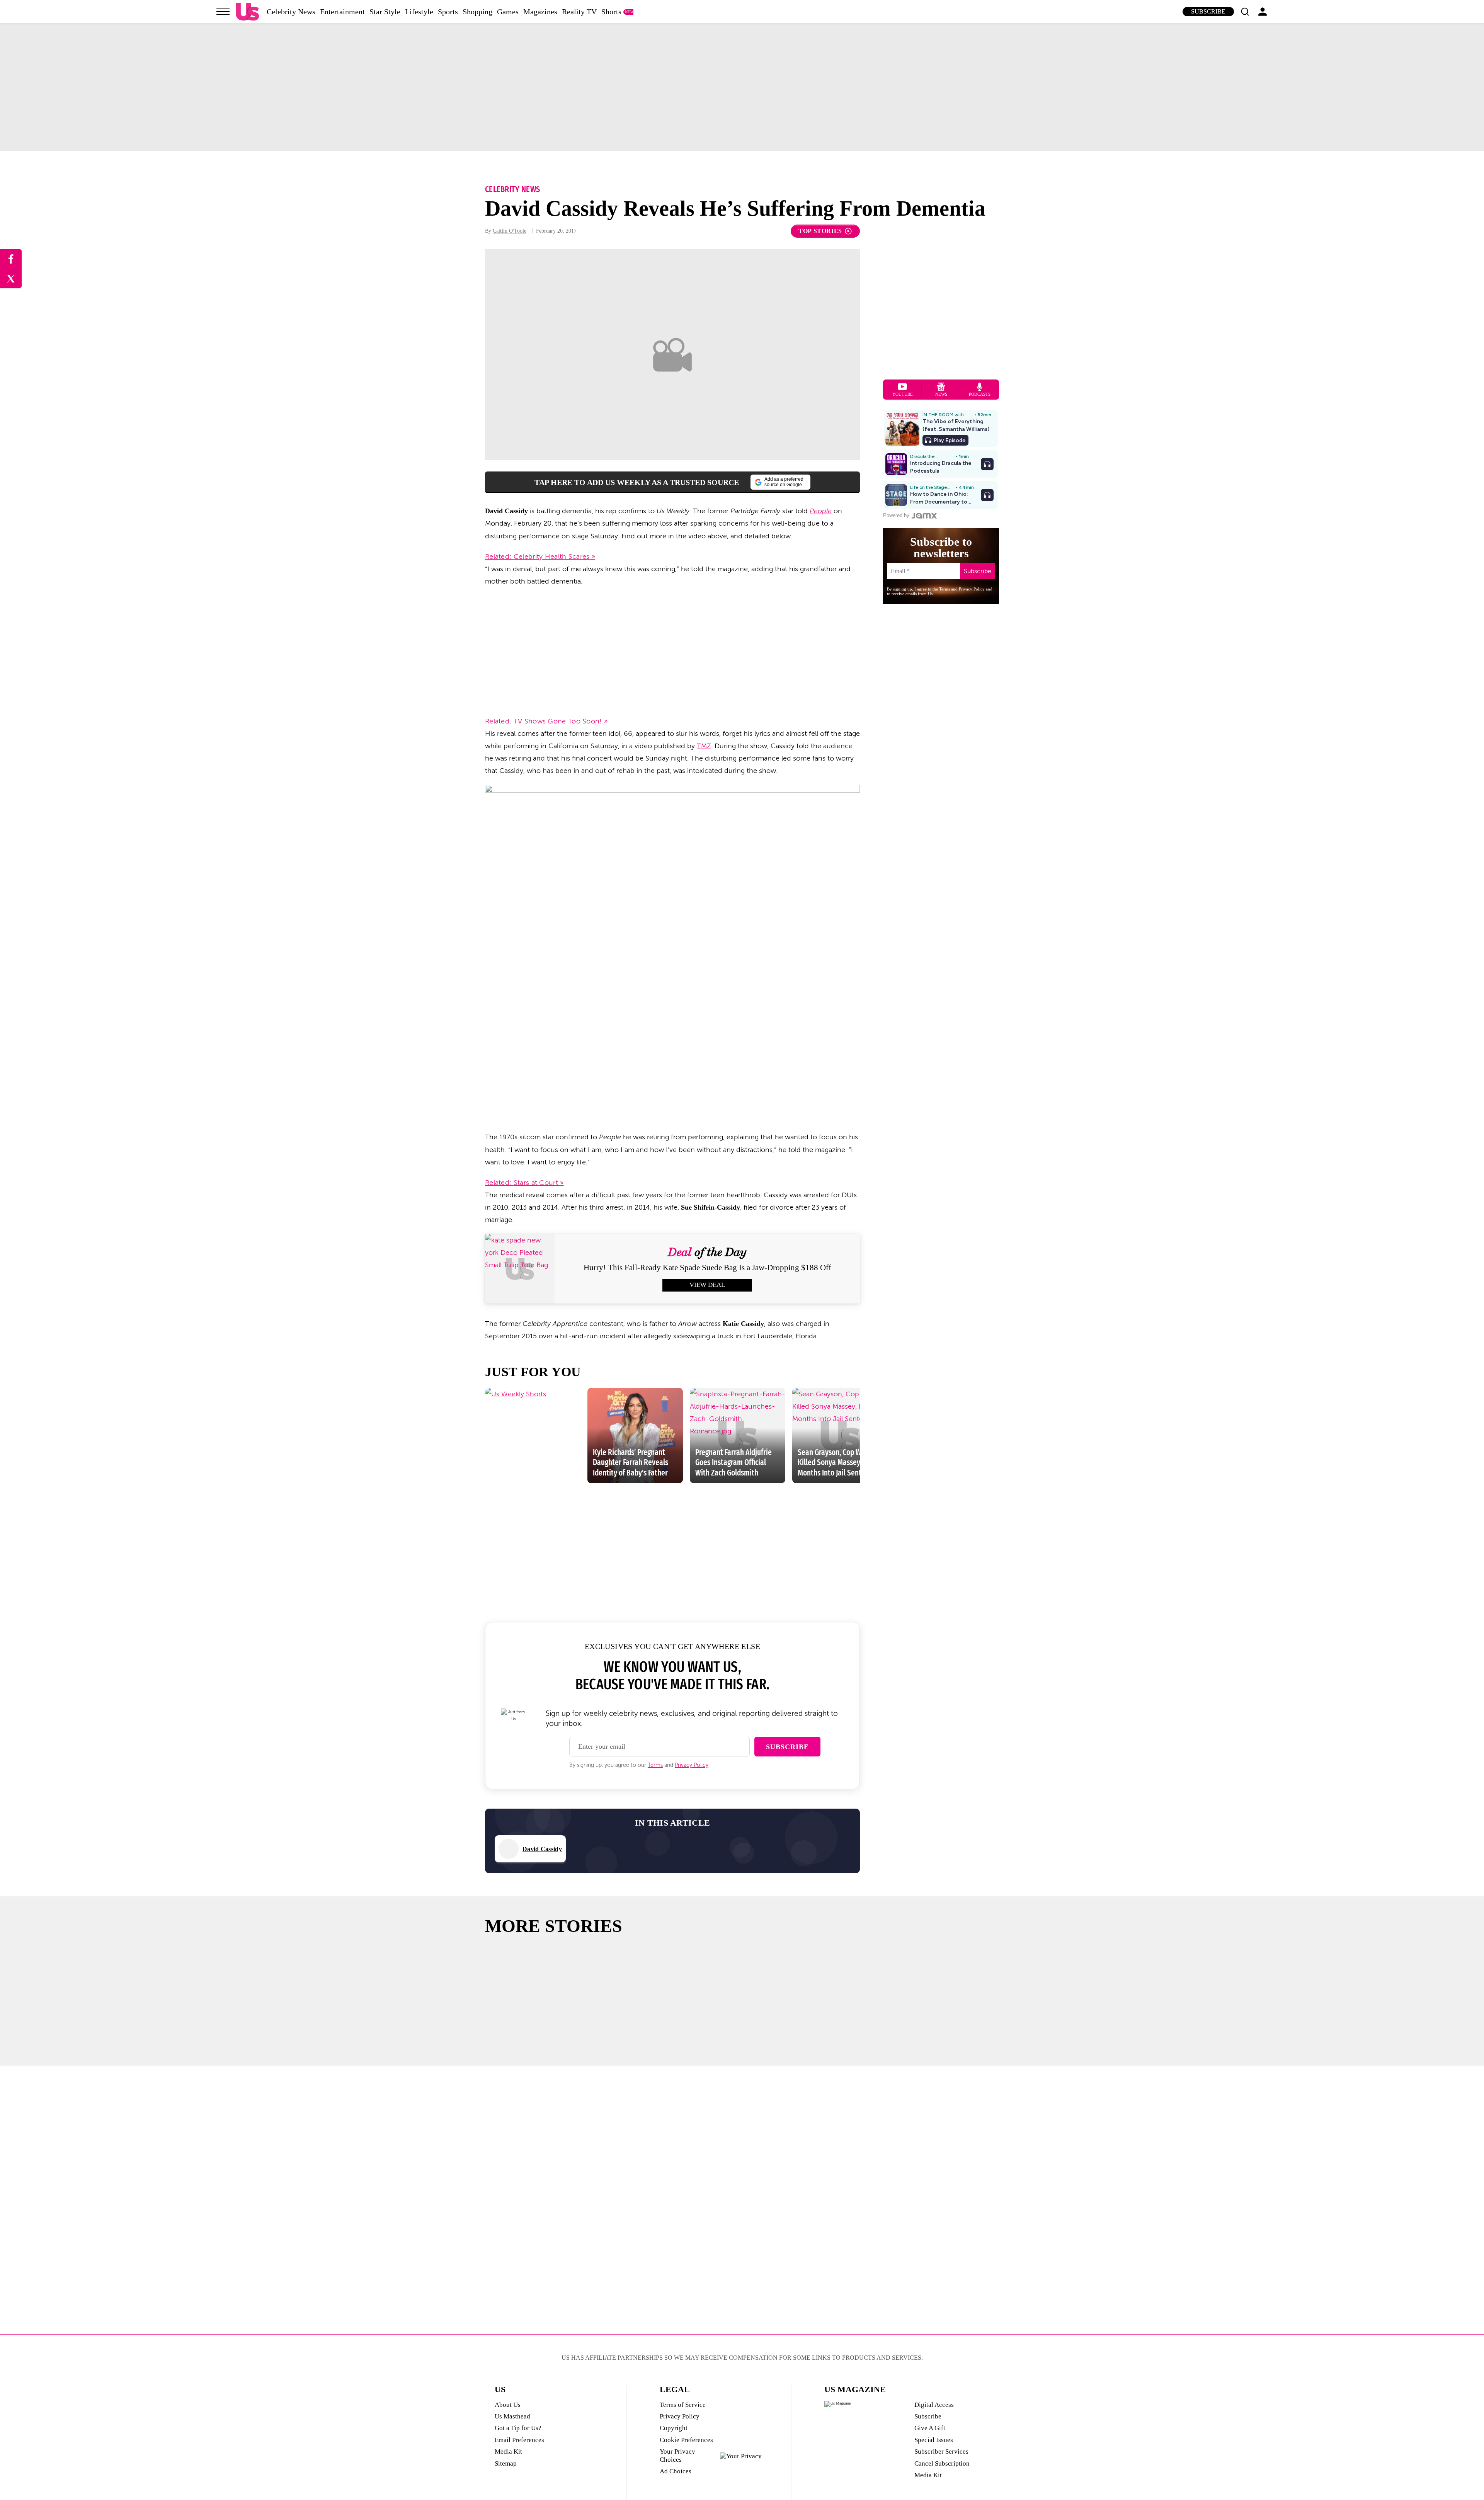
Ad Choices (676, 2471)
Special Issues (934, 2440)
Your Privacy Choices (677, 2455)
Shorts (611, 12)
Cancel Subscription (942, 2463)
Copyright (674, 2428)
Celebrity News (291, 12)
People (821, 511)
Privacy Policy (692, 1765)
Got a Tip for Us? (518, 2428)
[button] (1245, 12)
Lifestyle (419, 12)
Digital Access (934, 2405)
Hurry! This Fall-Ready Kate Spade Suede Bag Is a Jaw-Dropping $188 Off (707, 1268)
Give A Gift (930, 2428)
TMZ (704, 746)
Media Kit (508, 2451)
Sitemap (506, 2463)
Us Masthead (512, 2416)
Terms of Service (683, 2405)
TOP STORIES (820, 231)
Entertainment (342, 12)
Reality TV (579, 12)
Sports (448, 12)
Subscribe (1208, 11)
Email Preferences (519, 2440)
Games (508, 12)
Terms (655, 1765)
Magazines (540, 12)
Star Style (385, 12)
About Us (508, 2405)
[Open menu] (223, 12)
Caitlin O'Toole (510, 231)
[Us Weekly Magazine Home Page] (247, 12)
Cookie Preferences (686, 2440)
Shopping (477, 12)
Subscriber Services (941, 2451)
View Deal (707, 1285)
